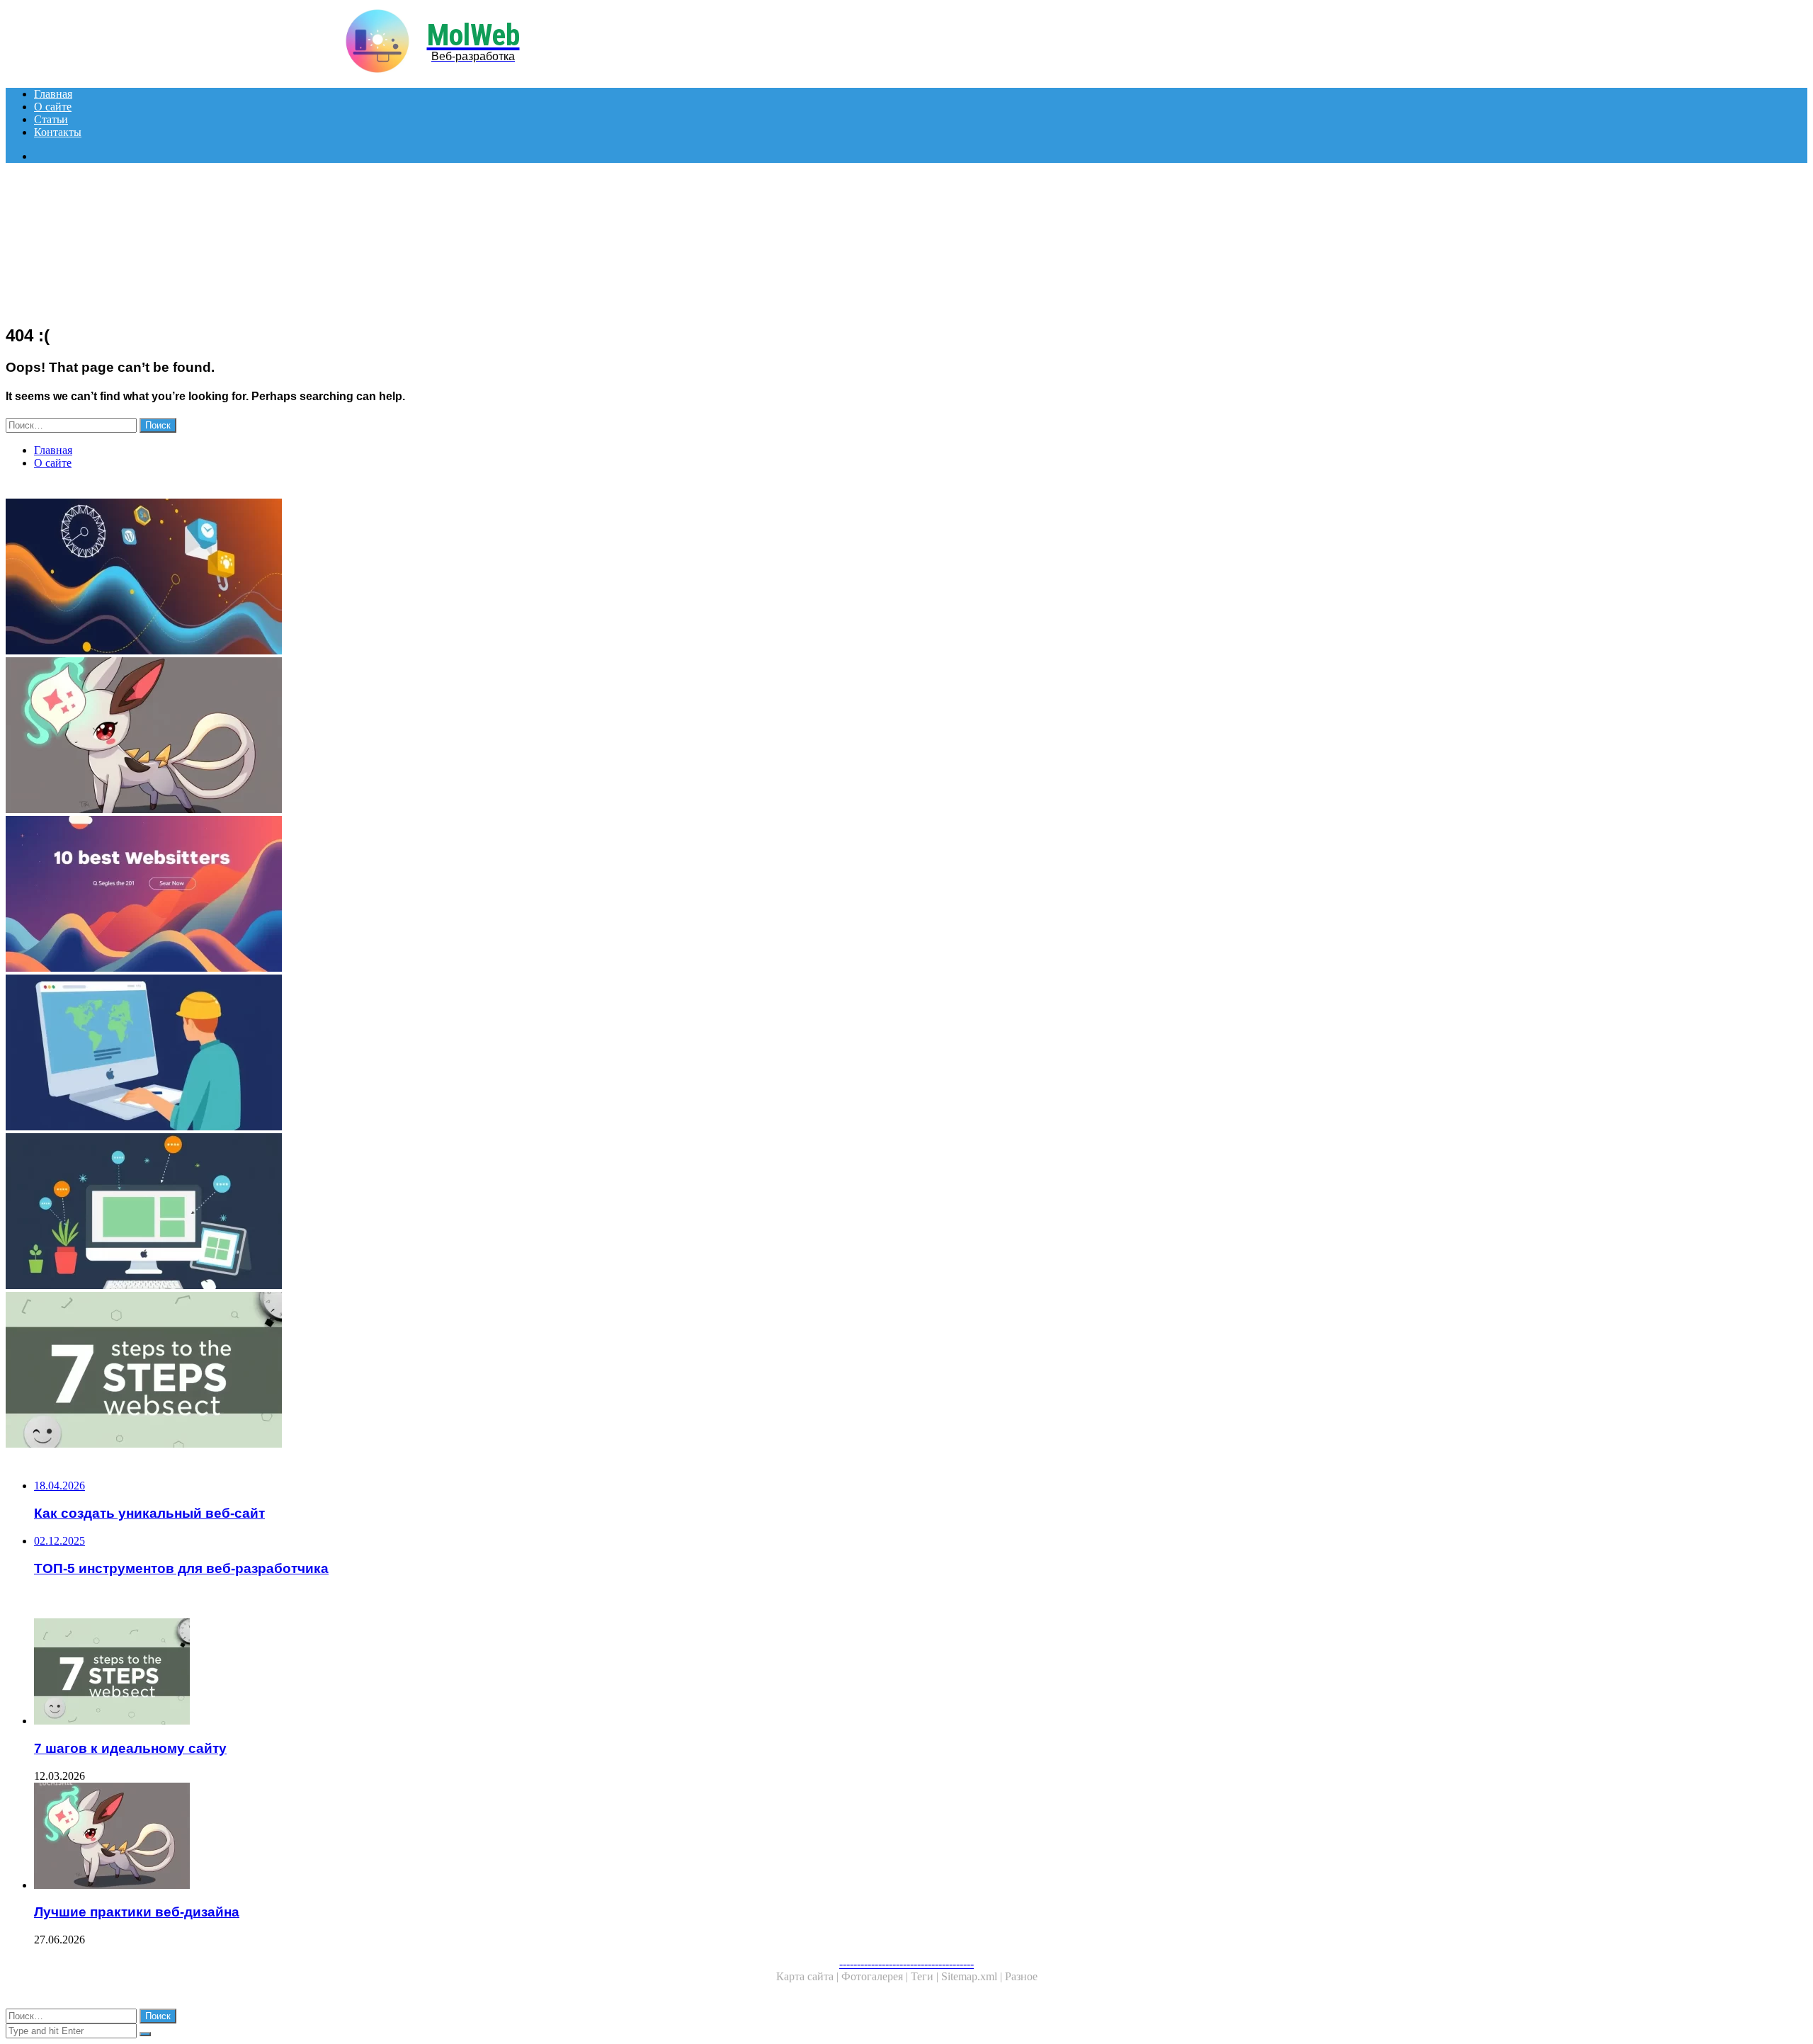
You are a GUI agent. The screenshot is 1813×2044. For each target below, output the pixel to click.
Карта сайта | (809, 1976)
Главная (53, 94)
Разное (1021, 1976)
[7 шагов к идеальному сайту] (431, 1371)
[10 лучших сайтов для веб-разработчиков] (431, 895)
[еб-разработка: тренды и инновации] (431, 578)
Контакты (58, 132)
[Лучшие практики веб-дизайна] (431, 737)
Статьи (51, 119)
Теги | (926, 1976)
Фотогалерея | (876, 1976)
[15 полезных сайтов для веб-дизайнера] (431, 1213)
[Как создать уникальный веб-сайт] (431, 1054)
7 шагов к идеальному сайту (130, 1748)
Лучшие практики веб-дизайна (137, 1912)
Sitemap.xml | (973, 1976)
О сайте (53, 107)
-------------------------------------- (906, 1964)
